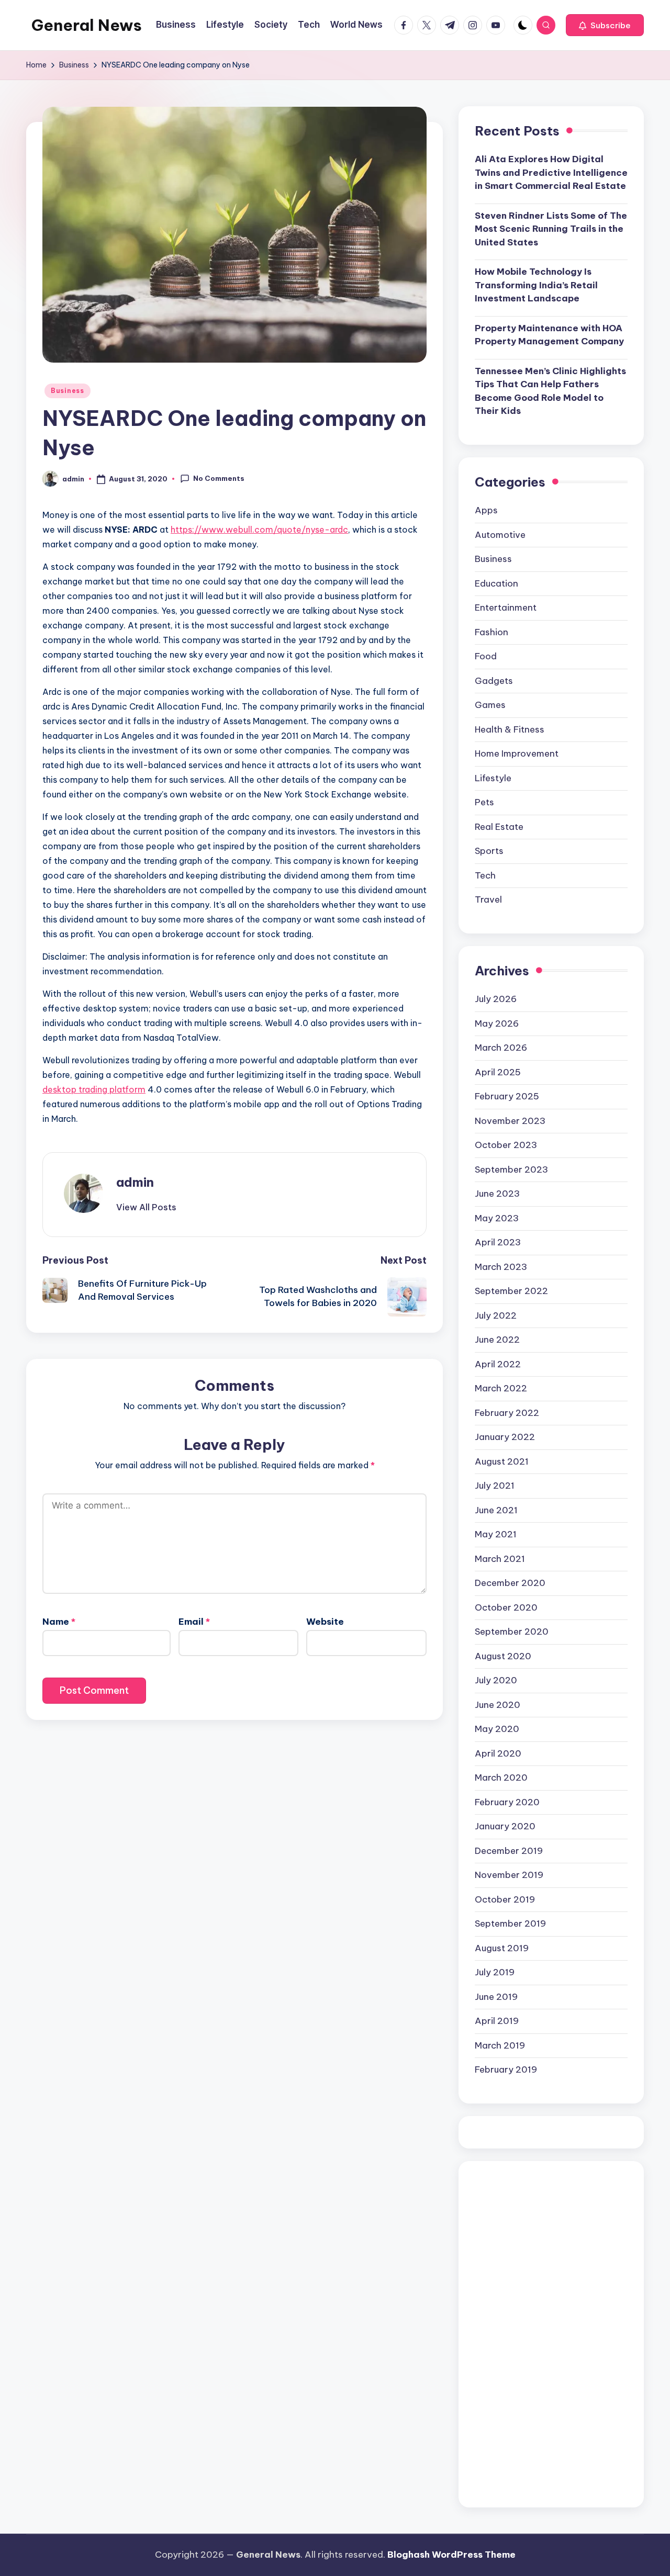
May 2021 (496, 1534)
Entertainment (506, 608)
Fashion (492, 632)
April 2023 (498, 1242)
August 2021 (502, 1461)
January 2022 (505, 1437)
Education (496, 583)
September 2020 (512, 1632)
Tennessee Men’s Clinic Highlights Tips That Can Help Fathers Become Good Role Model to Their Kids (550, 391)
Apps (486, 510)
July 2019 (495, 1972)
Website (325, 1622)
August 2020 (503, 1656)
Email (194, 1622)
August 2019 (502, 1948)
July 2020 (496, 1680)
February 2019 (506, 2069)
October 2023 (506, 1145)
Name (59, 1622)
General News (87, 25)
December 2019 (509, 1851)
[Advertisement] (551, 2334)
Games (490, 705)
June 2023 (497, 1194)
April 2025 (498, 1072)
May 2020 (497, 1729)
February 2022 (507, 1413)
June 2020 (498, 1705)
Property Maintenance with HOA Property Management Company (549, 335)
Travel (488, 899)
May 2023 (497, 1218)
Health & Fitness (510, 729)
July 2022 (496, 1315)
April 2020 (498, 1753)
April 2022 (498, 1364)
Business (68, 391)
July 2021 (495, 1486)
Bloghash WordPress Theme (451, 2555)
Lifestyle (493, 778)
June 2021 (496, 1510)
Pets (484, 802)
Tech (485, 875)
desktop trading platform (94, 1089)
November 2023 (510, 1121)
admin (135, 1182)
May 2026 (497, 1023)
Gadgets (494, 681)
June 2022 (497, 1340)
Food (486, 656)
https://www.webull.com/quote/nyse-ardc (259, 530)
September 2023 (511, 1169)
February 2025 (507, 1096)
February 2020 (507, 1802)
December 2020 (510, 1583)
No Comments (219, 478)
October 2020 (506, 1607)
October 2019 (505, 1899)
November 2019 (509, 1875)
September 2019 (510, 1923)
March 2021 (500, 1559)
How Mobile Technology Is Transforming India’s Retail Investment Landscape (536, 285)
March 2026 (501, 1048)
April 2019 (497, 2021)
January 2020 (505, 1826)
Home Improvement (517, 753)
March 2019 (500, 2045)
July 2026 (496, 999)
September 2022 (511, 1291)
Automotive (500, 535)
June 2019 (496, 1997)
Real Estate (499, 827)
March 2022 (501, 1388)
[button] (605, 25)
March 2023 (501, 1267)
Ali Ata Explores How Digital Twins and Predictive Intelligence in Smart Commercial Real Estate (551, 172)
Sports (489, 851)
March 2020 (501, 1778)
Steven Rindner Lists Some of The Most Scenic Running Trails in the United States (551, 229)
